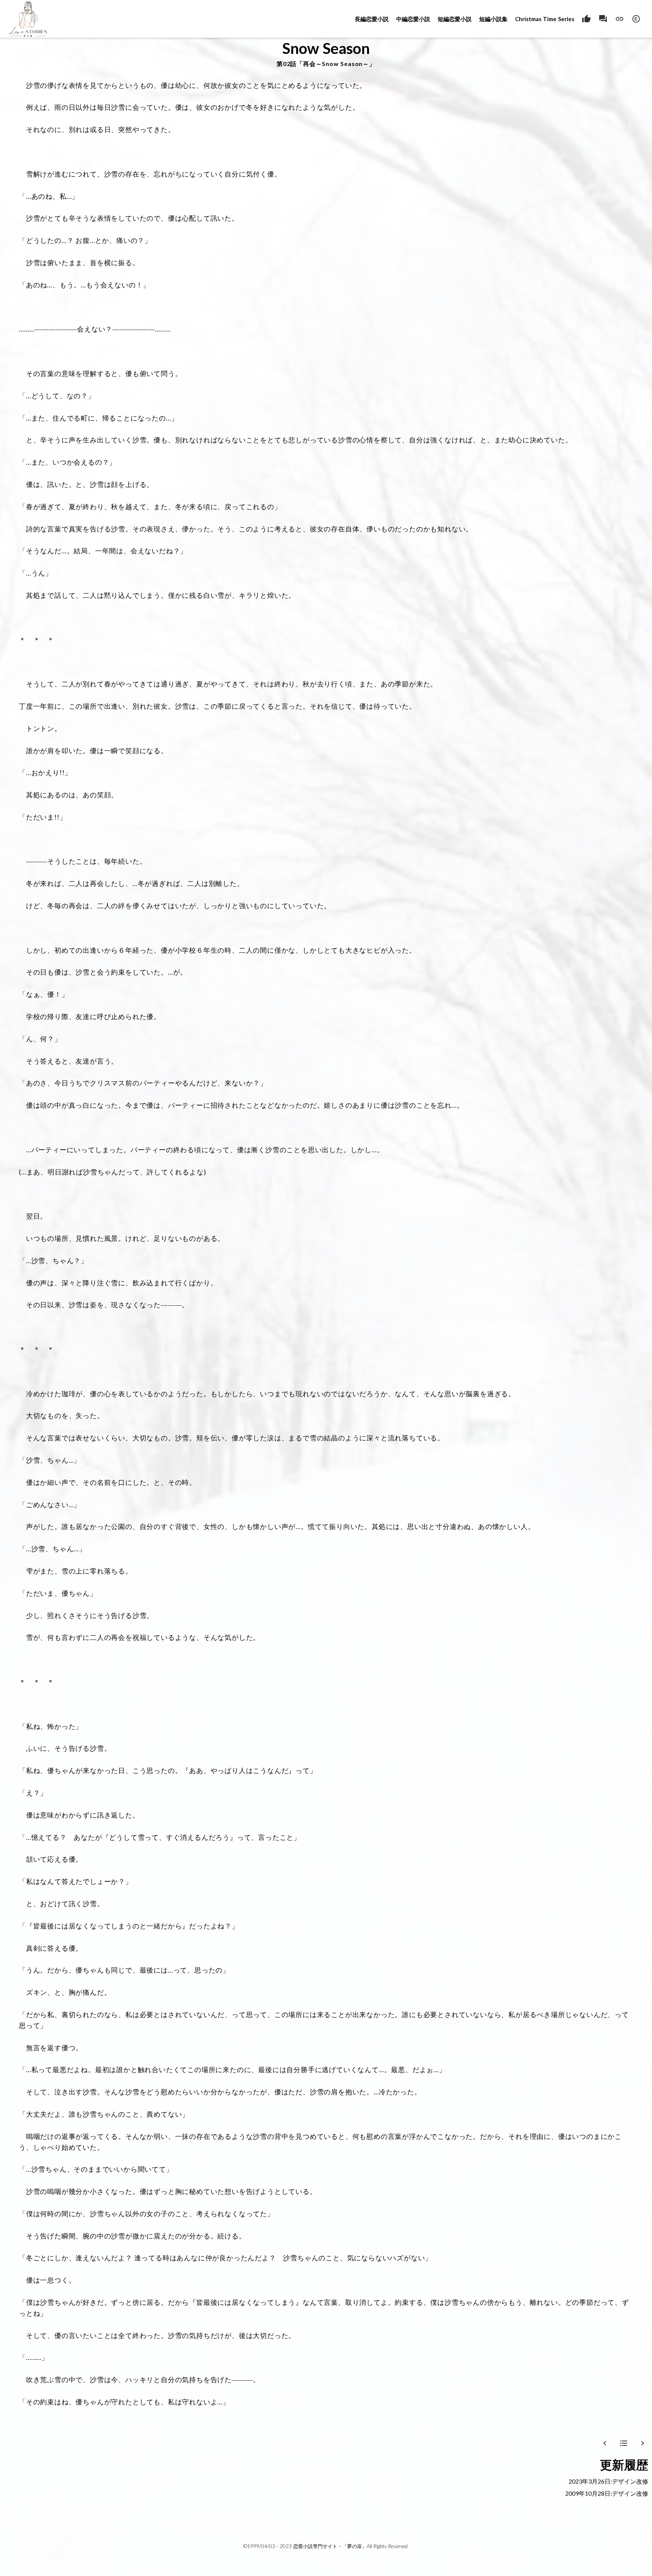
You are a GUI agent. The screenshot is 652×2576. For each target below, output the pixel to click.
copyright (636, 19)
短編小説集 (493, 19)
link (620, 19)
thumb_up (586, 19)
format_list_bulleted (624, 2443)
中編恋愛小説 (413, 19)
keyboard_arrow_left (605, 2443)
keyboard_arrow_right (643, 2443)
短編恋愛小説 (455, 19)
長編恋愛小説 (372, 19)
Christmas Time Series (545, 19)
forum (603, 19)
